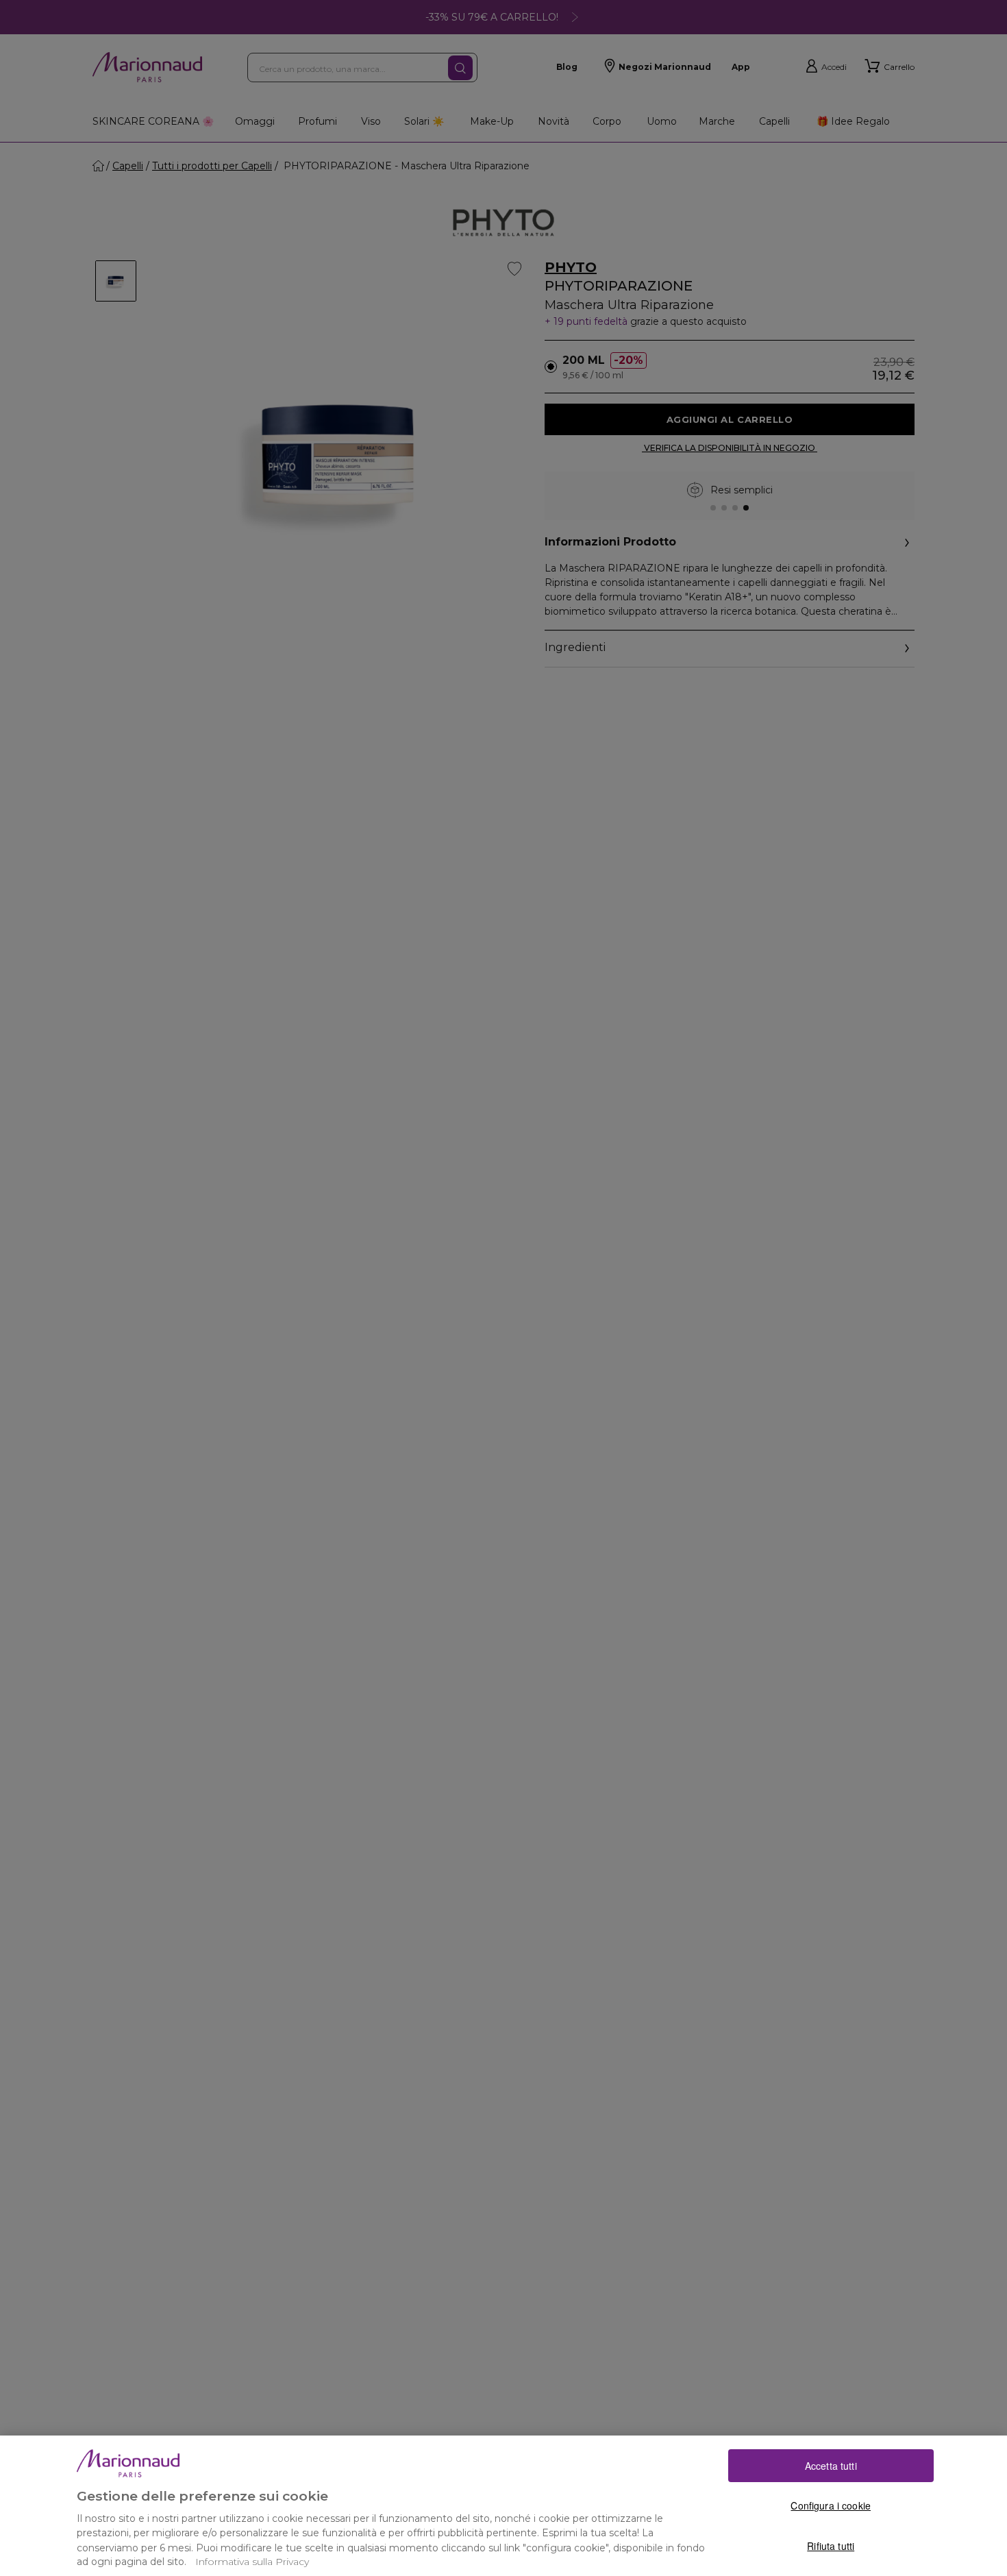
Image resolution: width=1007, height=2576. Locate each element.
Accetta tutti (831, 2466)
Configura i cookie (831, 2505)
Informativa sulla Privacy (252, 2562)
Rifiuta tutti (831, 2545)
